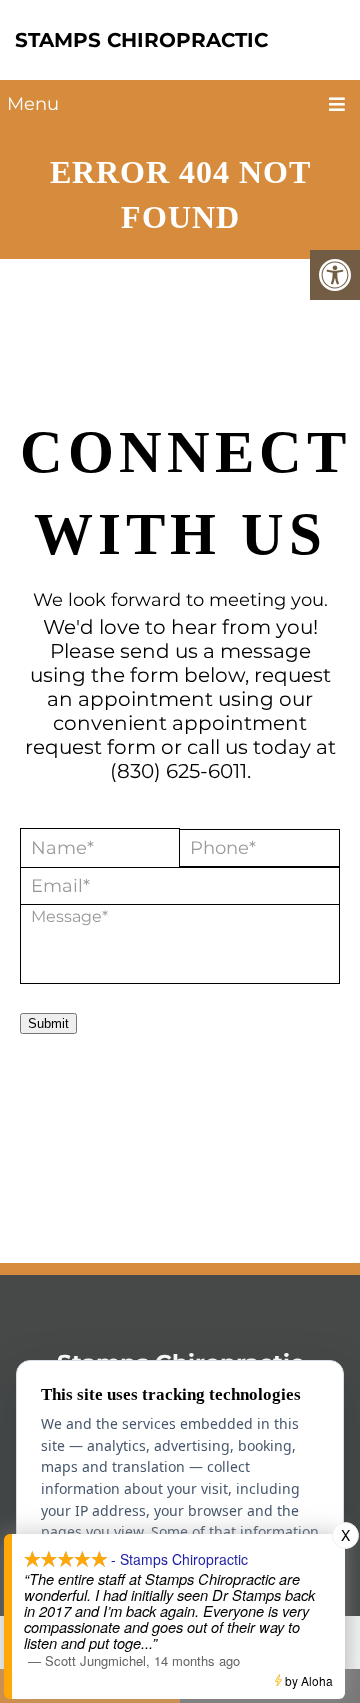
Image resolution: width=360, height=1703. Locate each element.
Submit (48, 1023)
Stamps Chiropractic (141, 40)
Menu (33, 104)
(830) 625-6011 (178, 771)
